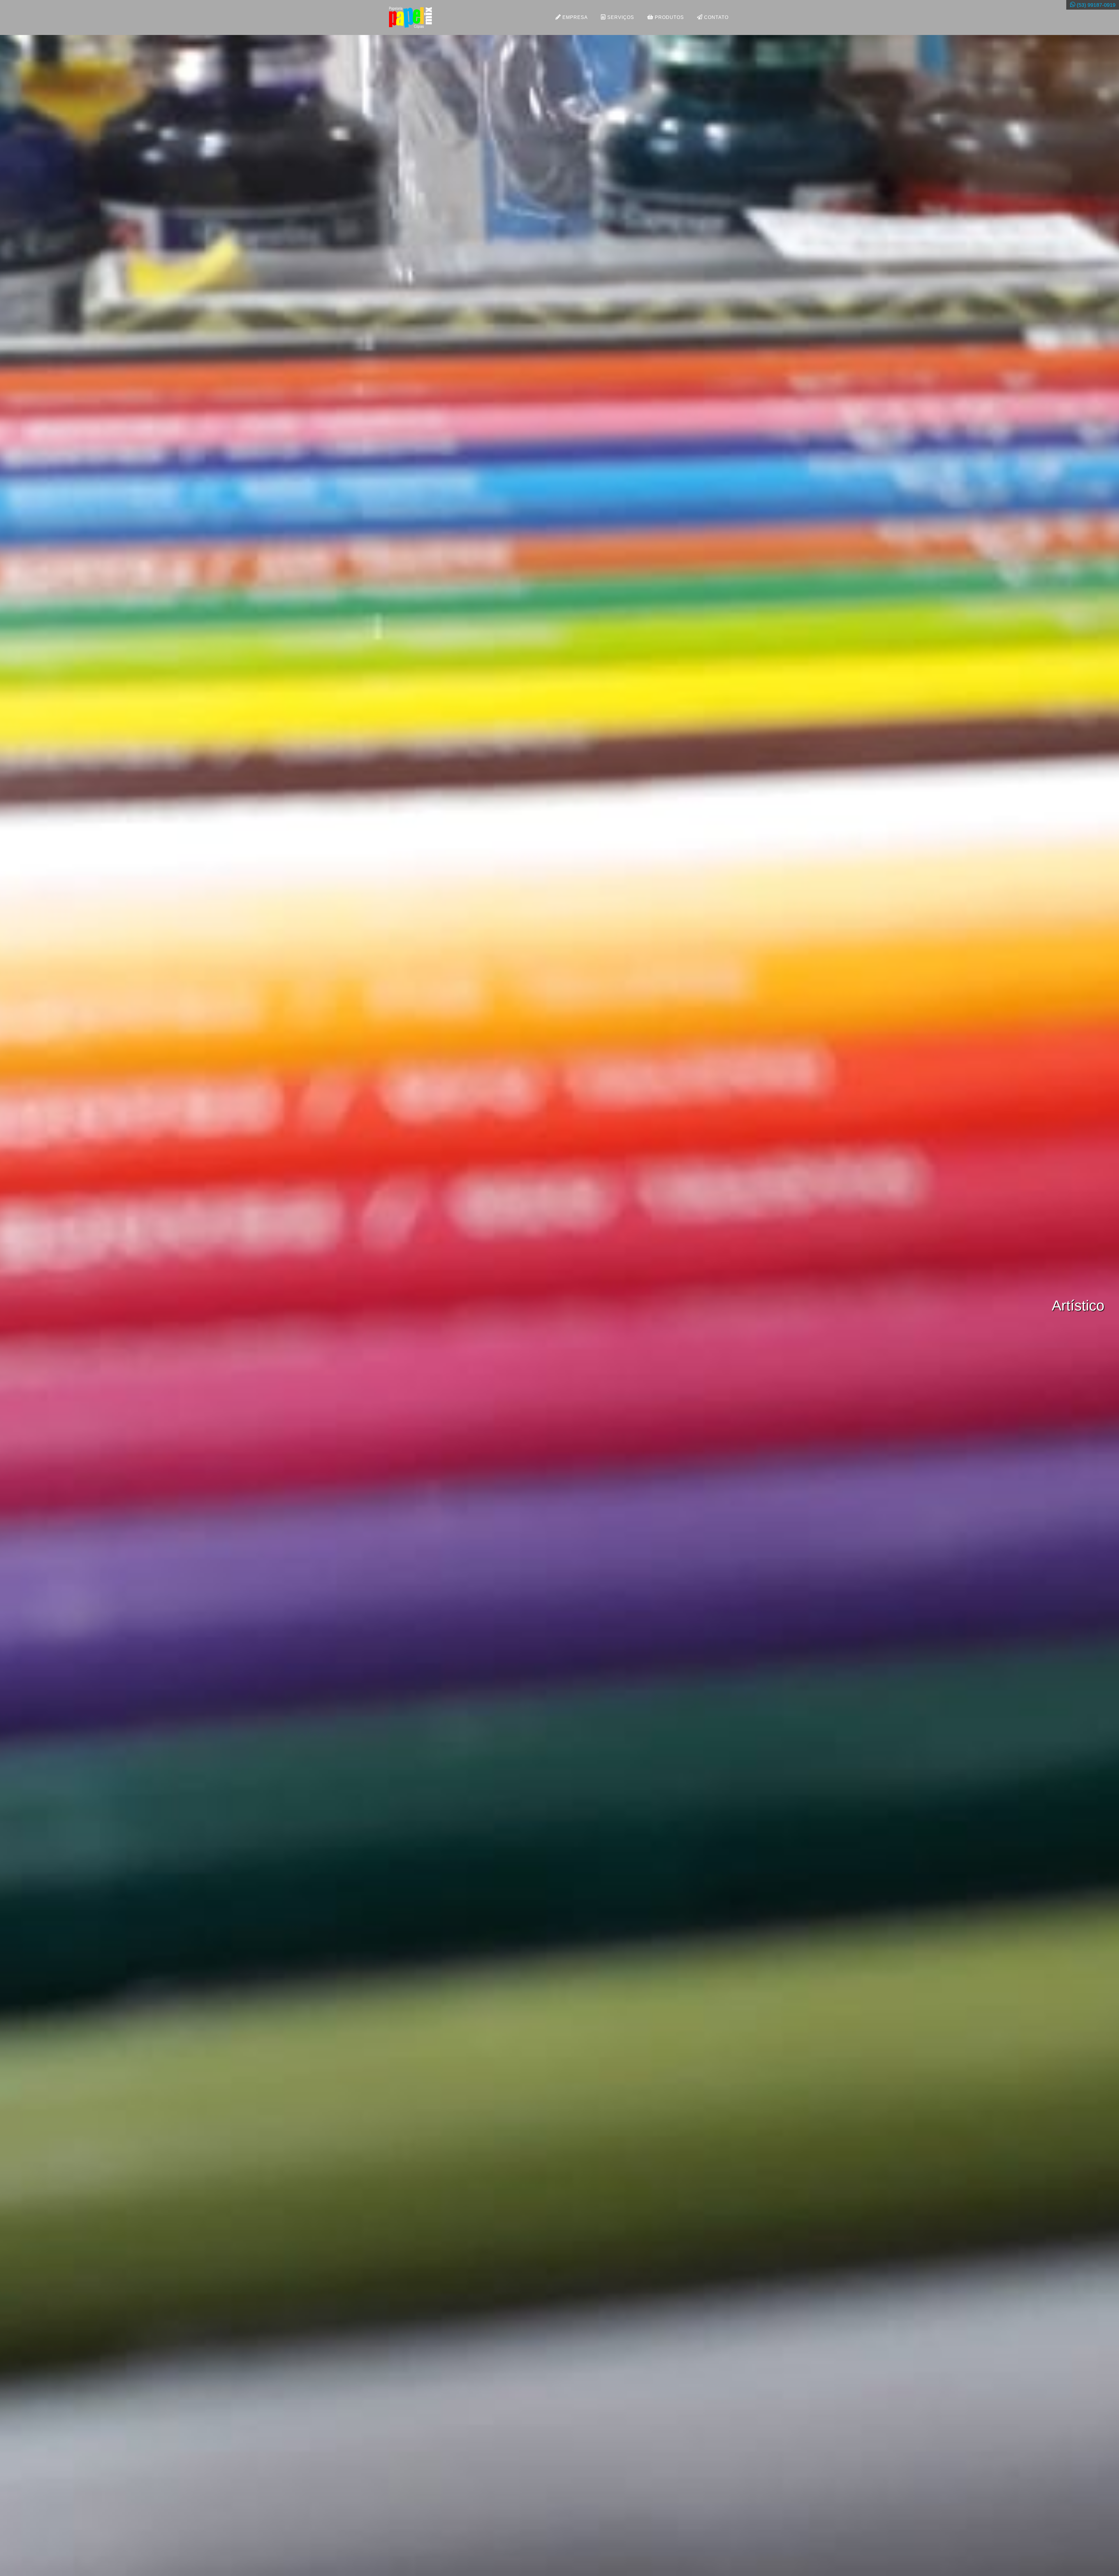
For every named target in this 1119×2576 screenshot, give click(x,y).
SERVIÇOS (620, 17)
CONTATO (716, 17)
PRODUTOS (669, 17)
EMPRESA (574, 17)
